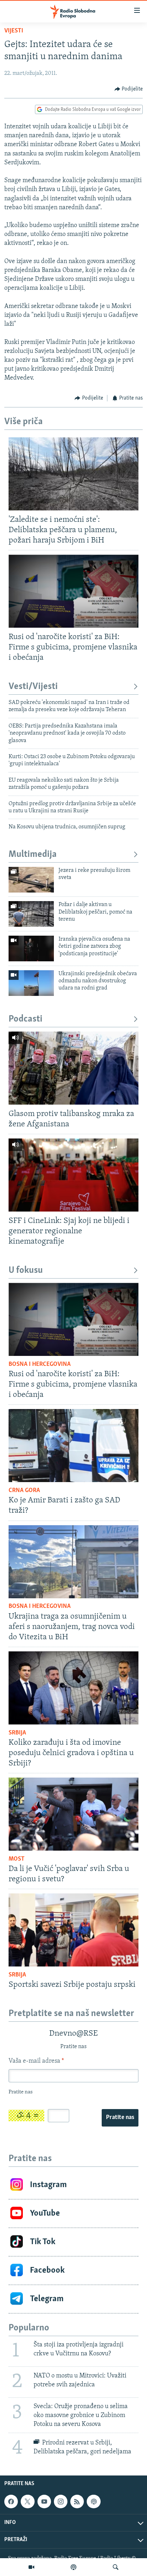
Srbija (17, 1733)
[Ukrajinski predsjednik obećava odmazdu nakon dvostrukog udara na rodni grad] (31, 983)
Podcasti (26, 1019)
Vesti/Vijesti (33, 687)
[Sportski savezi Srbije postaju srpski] (73, 1930)
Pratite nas (120, 2118)
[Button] (129, 89)
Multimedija (33, 855)
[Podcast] (73, 2567)
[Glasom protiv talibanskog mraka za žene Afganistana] (73, 1068)
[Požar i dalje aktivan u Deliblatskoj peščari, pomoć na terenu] (31, 914)
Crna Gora (24, 1491)
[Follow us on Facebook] (11, 2502)
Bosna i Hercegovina (40, 1364)
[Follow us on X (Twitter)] (27, 2502)
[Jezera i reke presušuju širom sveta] (31, 880)
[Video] (31, 2567)
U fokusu (26, 1271)
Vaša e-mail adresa (36, 2061)
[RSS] (77, 2502)
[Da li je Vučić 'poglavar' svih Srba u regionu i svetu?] (73, 1814)
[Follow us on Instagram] (61, 2502)
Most (17, 1859)
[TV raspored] (93, 2502)
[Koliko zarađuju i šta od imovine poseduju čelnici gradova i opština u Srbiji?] (73, 1688)
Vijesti (14, 31)
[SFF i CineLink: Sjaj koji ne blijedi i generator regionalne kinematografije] (73, 1175)
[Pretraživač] (116, 2567)
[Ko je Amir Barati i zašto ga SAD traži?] (73, 1446)
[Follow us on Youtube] (44, 2502)
